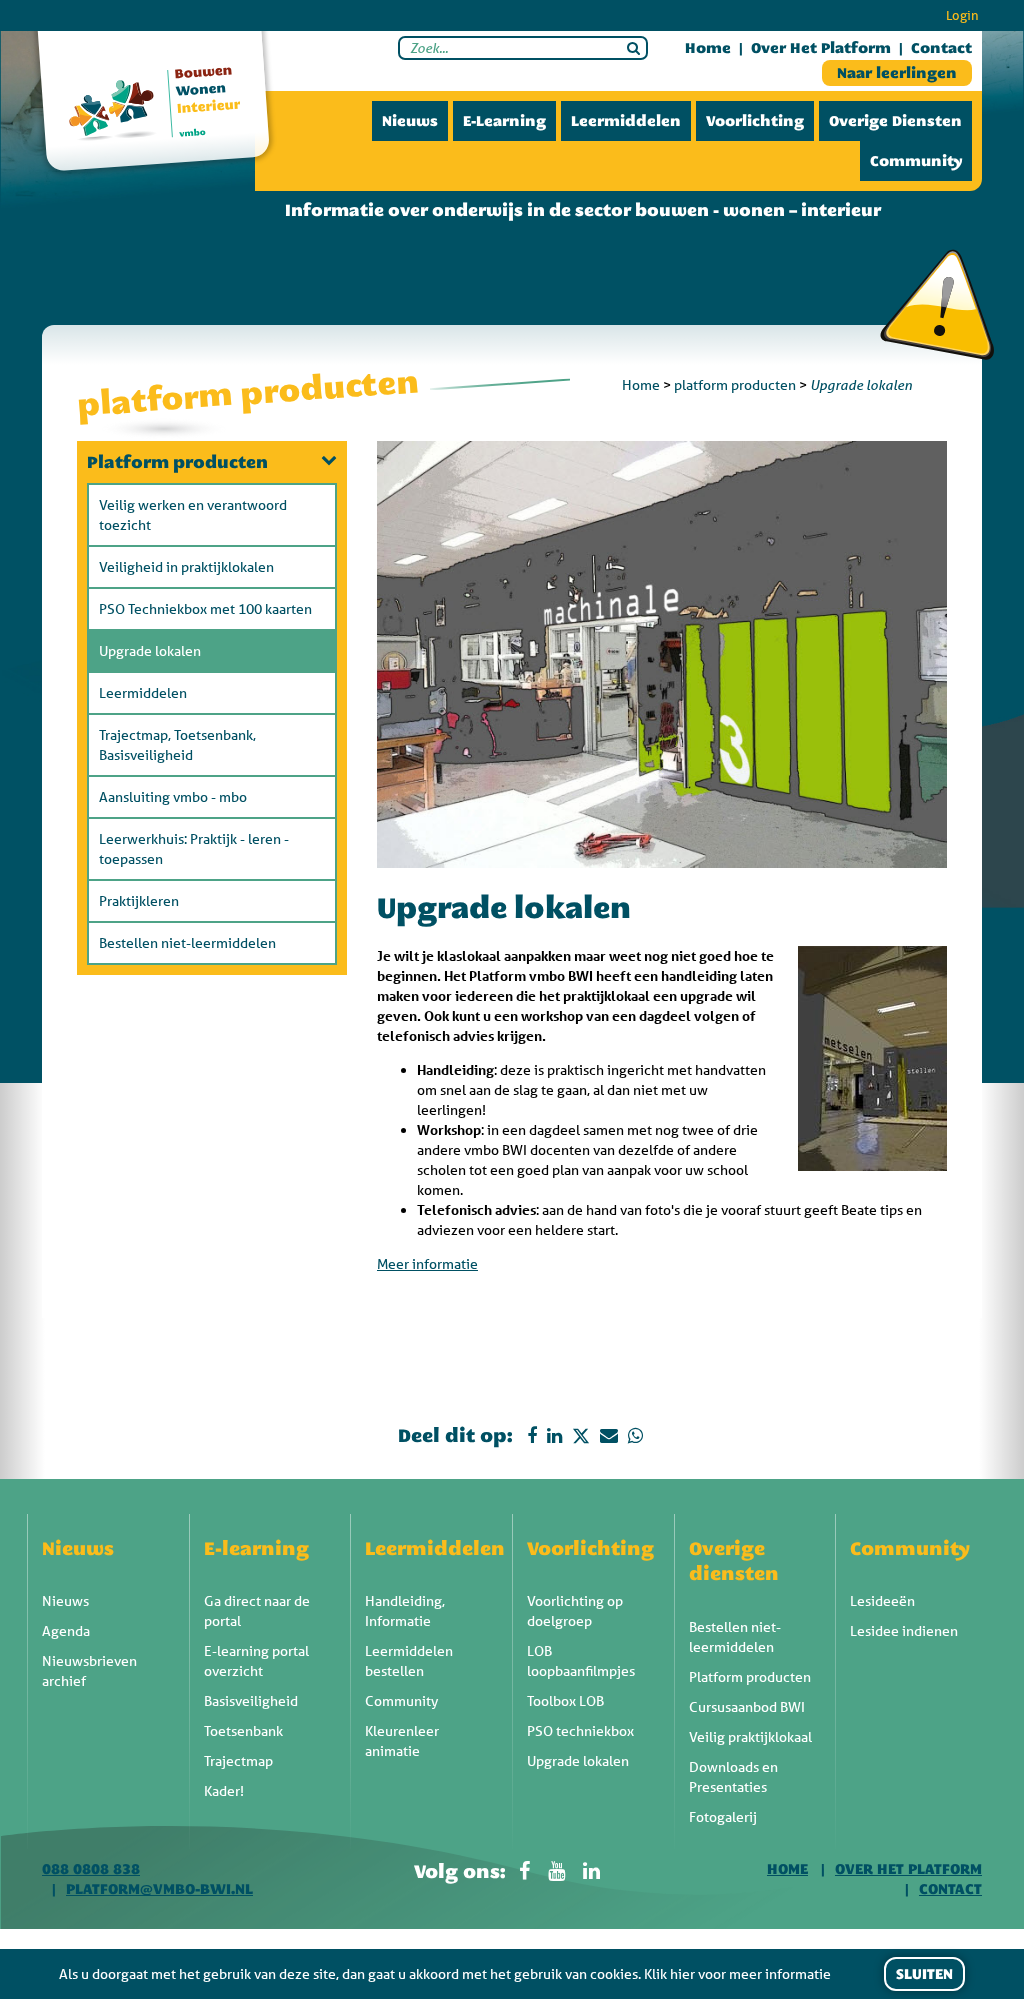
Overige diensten (895, 121)
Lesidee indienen (904, 1631)
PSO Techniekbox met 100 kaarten (205, 609)
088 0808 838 (91, 1869)
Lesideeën (882, 1601)
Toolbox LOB (565, 1701)
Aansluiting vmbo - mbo (173, 797)
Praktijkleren (139, 901)
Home (708, 48)
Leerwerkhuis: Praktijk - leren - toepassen (194, 849)
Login (962, 15)
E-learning (504, 121)
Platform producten (177, 462)
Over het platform (821, 48)
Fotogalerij (723, 1817)
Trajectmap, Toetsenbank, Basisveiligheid (177, 745)
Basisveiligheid (251, 1701)
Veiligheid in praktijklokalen (186, 567)
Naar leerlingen (897, 73)
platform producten (735, 385)
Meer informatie (427, 1264)
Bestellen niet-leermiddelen (187, 943)
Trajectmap (238, 1761)
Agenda (66, 1631)
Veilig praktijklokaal (750, 1737)
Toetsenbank (243, 1731)
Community (916, 161)
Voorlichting (755, 121)
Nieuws (410, 121)
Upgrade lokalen (150, 651)
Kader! (224, 1791)
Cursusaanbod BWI (747, 1707)
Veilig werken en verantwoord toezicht (193, 515)
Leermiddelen (626, 121)
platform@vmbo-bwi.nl (159, 1889)
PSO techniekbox (580, 1731)
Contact (941, 48)
